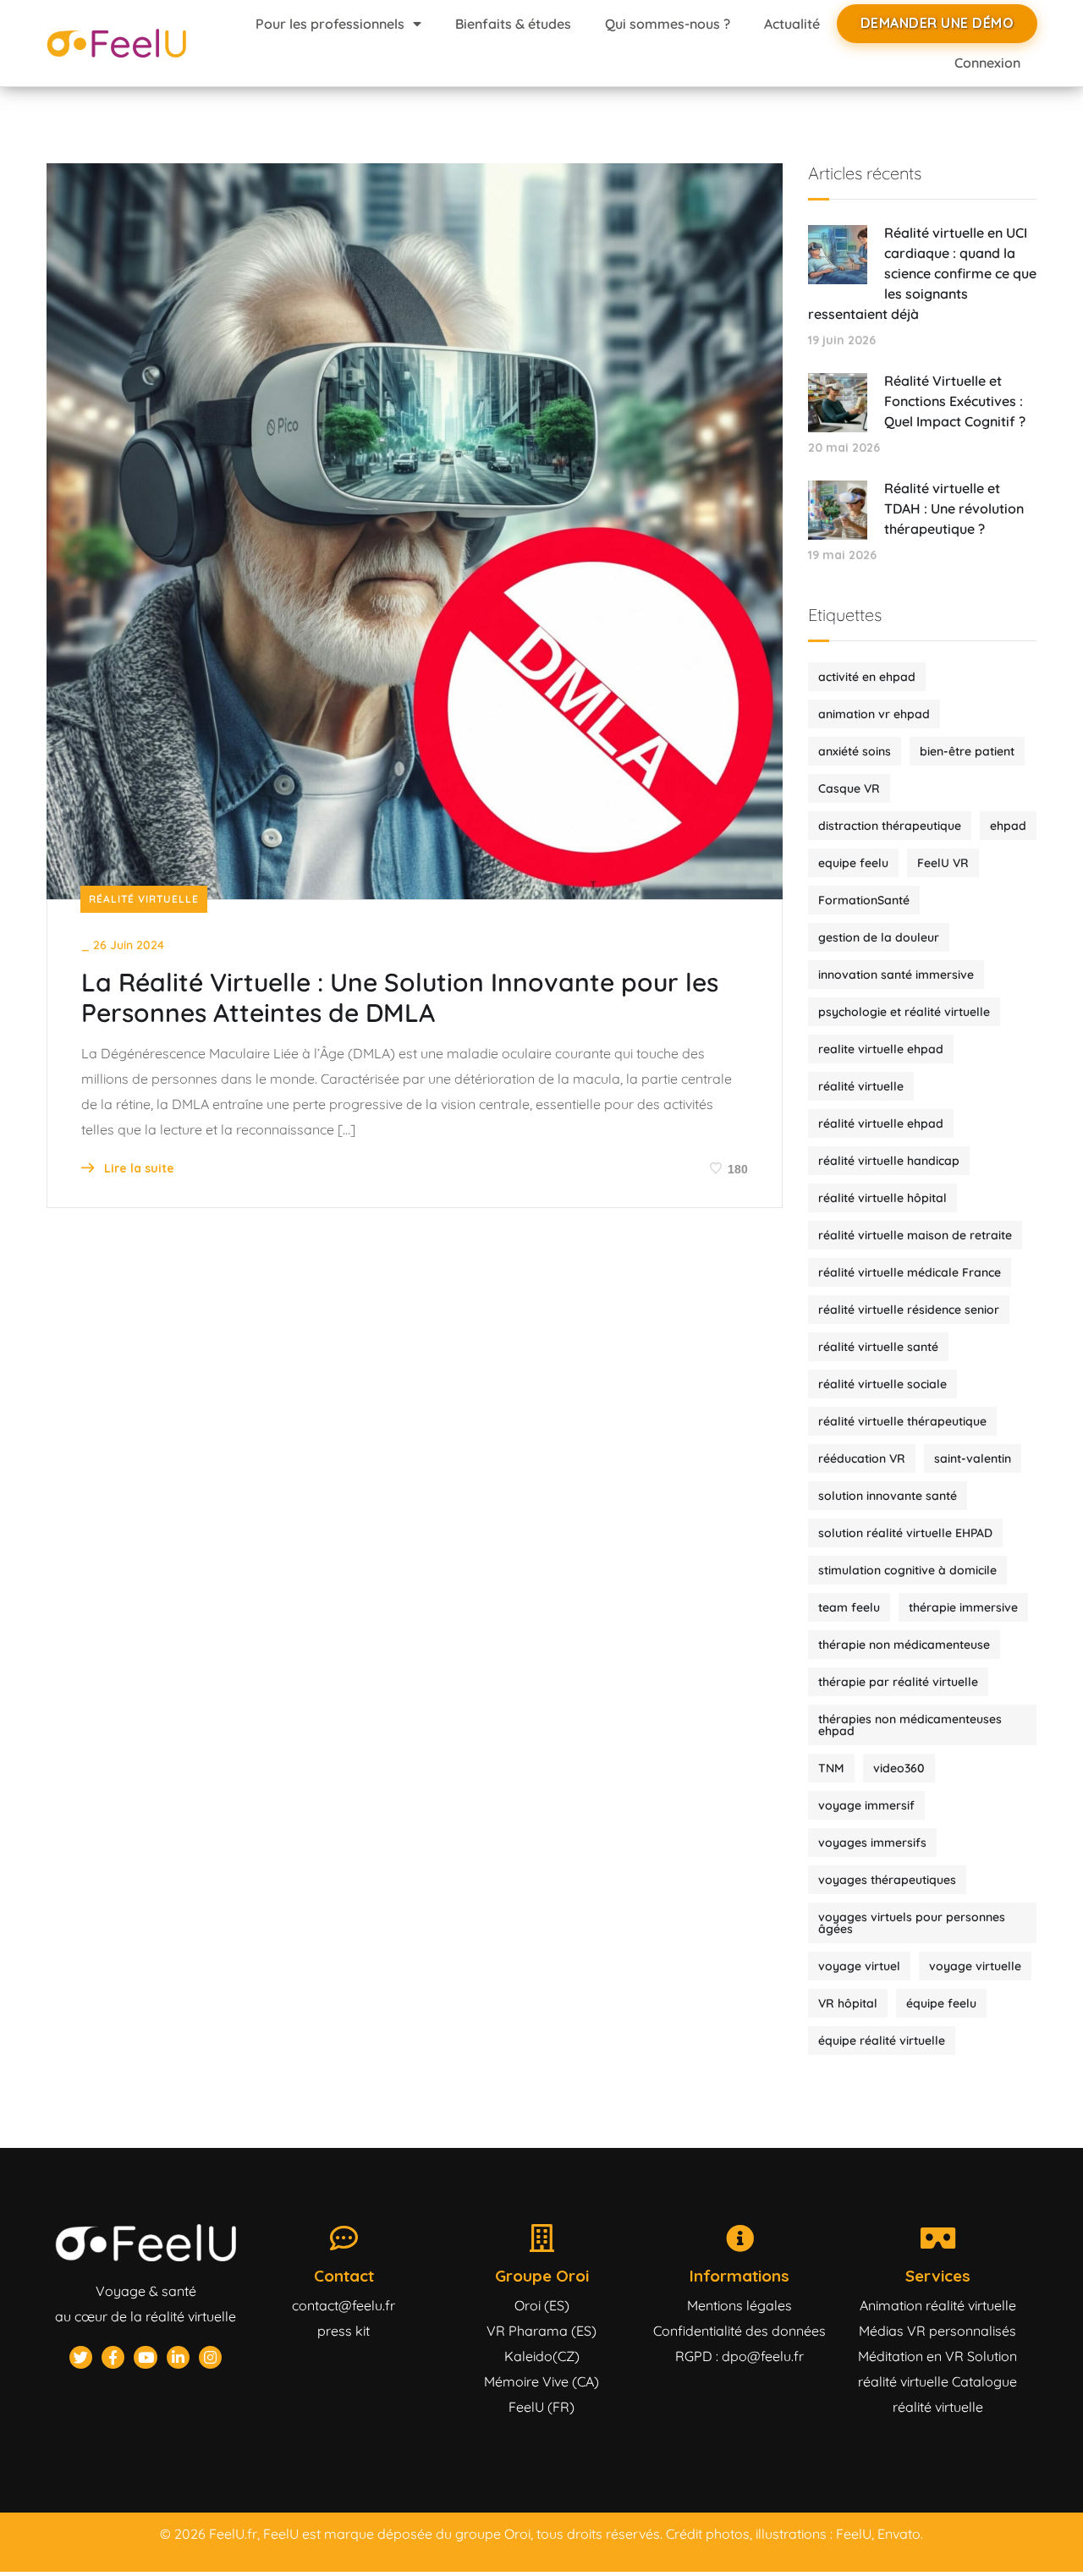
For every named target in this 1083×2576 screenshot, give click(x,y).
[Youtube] (145, 2357)
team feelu (849, 1607)
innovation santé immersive (896, 975)
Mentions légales (739, 2305)
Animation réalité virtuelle (938, 2305)
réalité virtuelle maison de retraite (915, 1235)
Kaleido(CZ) (542, 2356)
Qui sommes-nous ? (668, 24)
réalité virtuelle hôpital (882, 1198)
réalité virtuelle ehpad (881, 1123)
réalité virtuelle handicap (889, 1161)
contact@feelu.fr (344, 2305)
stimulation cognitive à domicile (907, 1570)
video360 (899, 1768)
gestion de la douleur (879, 937)
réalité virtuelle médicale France (910, 1272)
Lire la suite (137, 1168)
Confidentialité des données (739, 2331)
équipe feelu (941, 2003)
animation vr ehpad (874, 714)
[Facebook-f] (113, 2357)
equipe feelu (853, 863)
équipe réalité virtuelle (882, 2040)
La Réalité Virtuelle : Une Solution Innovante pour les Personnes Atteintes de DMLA (400, 997)
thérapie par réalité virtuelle (898, 1682)
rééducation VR (862, 1458)
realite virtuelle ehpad (881, 1049)
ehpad (1008, 826)
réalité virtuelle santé (878, 1347)
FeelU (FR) (541, 2407)
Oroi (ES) (542, 2305)
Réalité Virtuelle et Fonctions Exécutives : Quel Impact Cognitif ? (955, 401)
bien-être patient (967, 751)
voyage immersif (866, 1805)
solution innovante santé (888, 1496)
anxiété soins (855, 751)
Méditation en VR (911, 2356)
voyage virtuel (859, 1966)
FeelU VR (943, 863)
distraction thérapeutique (890, 826)
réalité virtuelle (861, 1086)
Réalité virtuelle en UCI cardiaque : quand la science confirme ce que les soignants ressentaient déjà (922, 273)
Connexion (987, 63)
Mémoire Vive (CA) (541, 2381)
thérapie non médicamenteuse (904, 1645)
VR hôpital (848, 2003)
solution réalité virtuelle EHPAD (905, 1533)
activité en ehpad (867, 677)
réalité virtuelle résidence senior (909, 1310)
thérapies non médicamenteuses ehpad (910, 1725)
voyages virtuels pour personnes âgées (912, 1923)
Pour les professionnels (330, 24)
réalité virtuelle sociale (882, 1384)
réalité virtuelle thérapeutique (902, 1421)
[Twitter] (81, 2357)
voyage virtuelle (975, 1966)
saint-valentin (973, 1458)
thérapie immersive (963, 1607)
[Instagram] (210, 2357)
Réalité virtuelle (144, 899)
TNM (831, 1768)
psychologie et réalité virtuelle (904, 1012)
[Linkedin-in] (178, 2357)
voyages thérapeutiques (887, 1880)
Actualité (792, 24)
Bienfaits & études (513, 24)
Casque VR (849, 788)
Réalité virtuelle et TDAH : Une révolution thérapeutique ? (954, 508)
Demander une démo (937, 23)
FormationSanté (864, 900)
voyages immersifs (872, 1843)
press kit (344, 2331)
